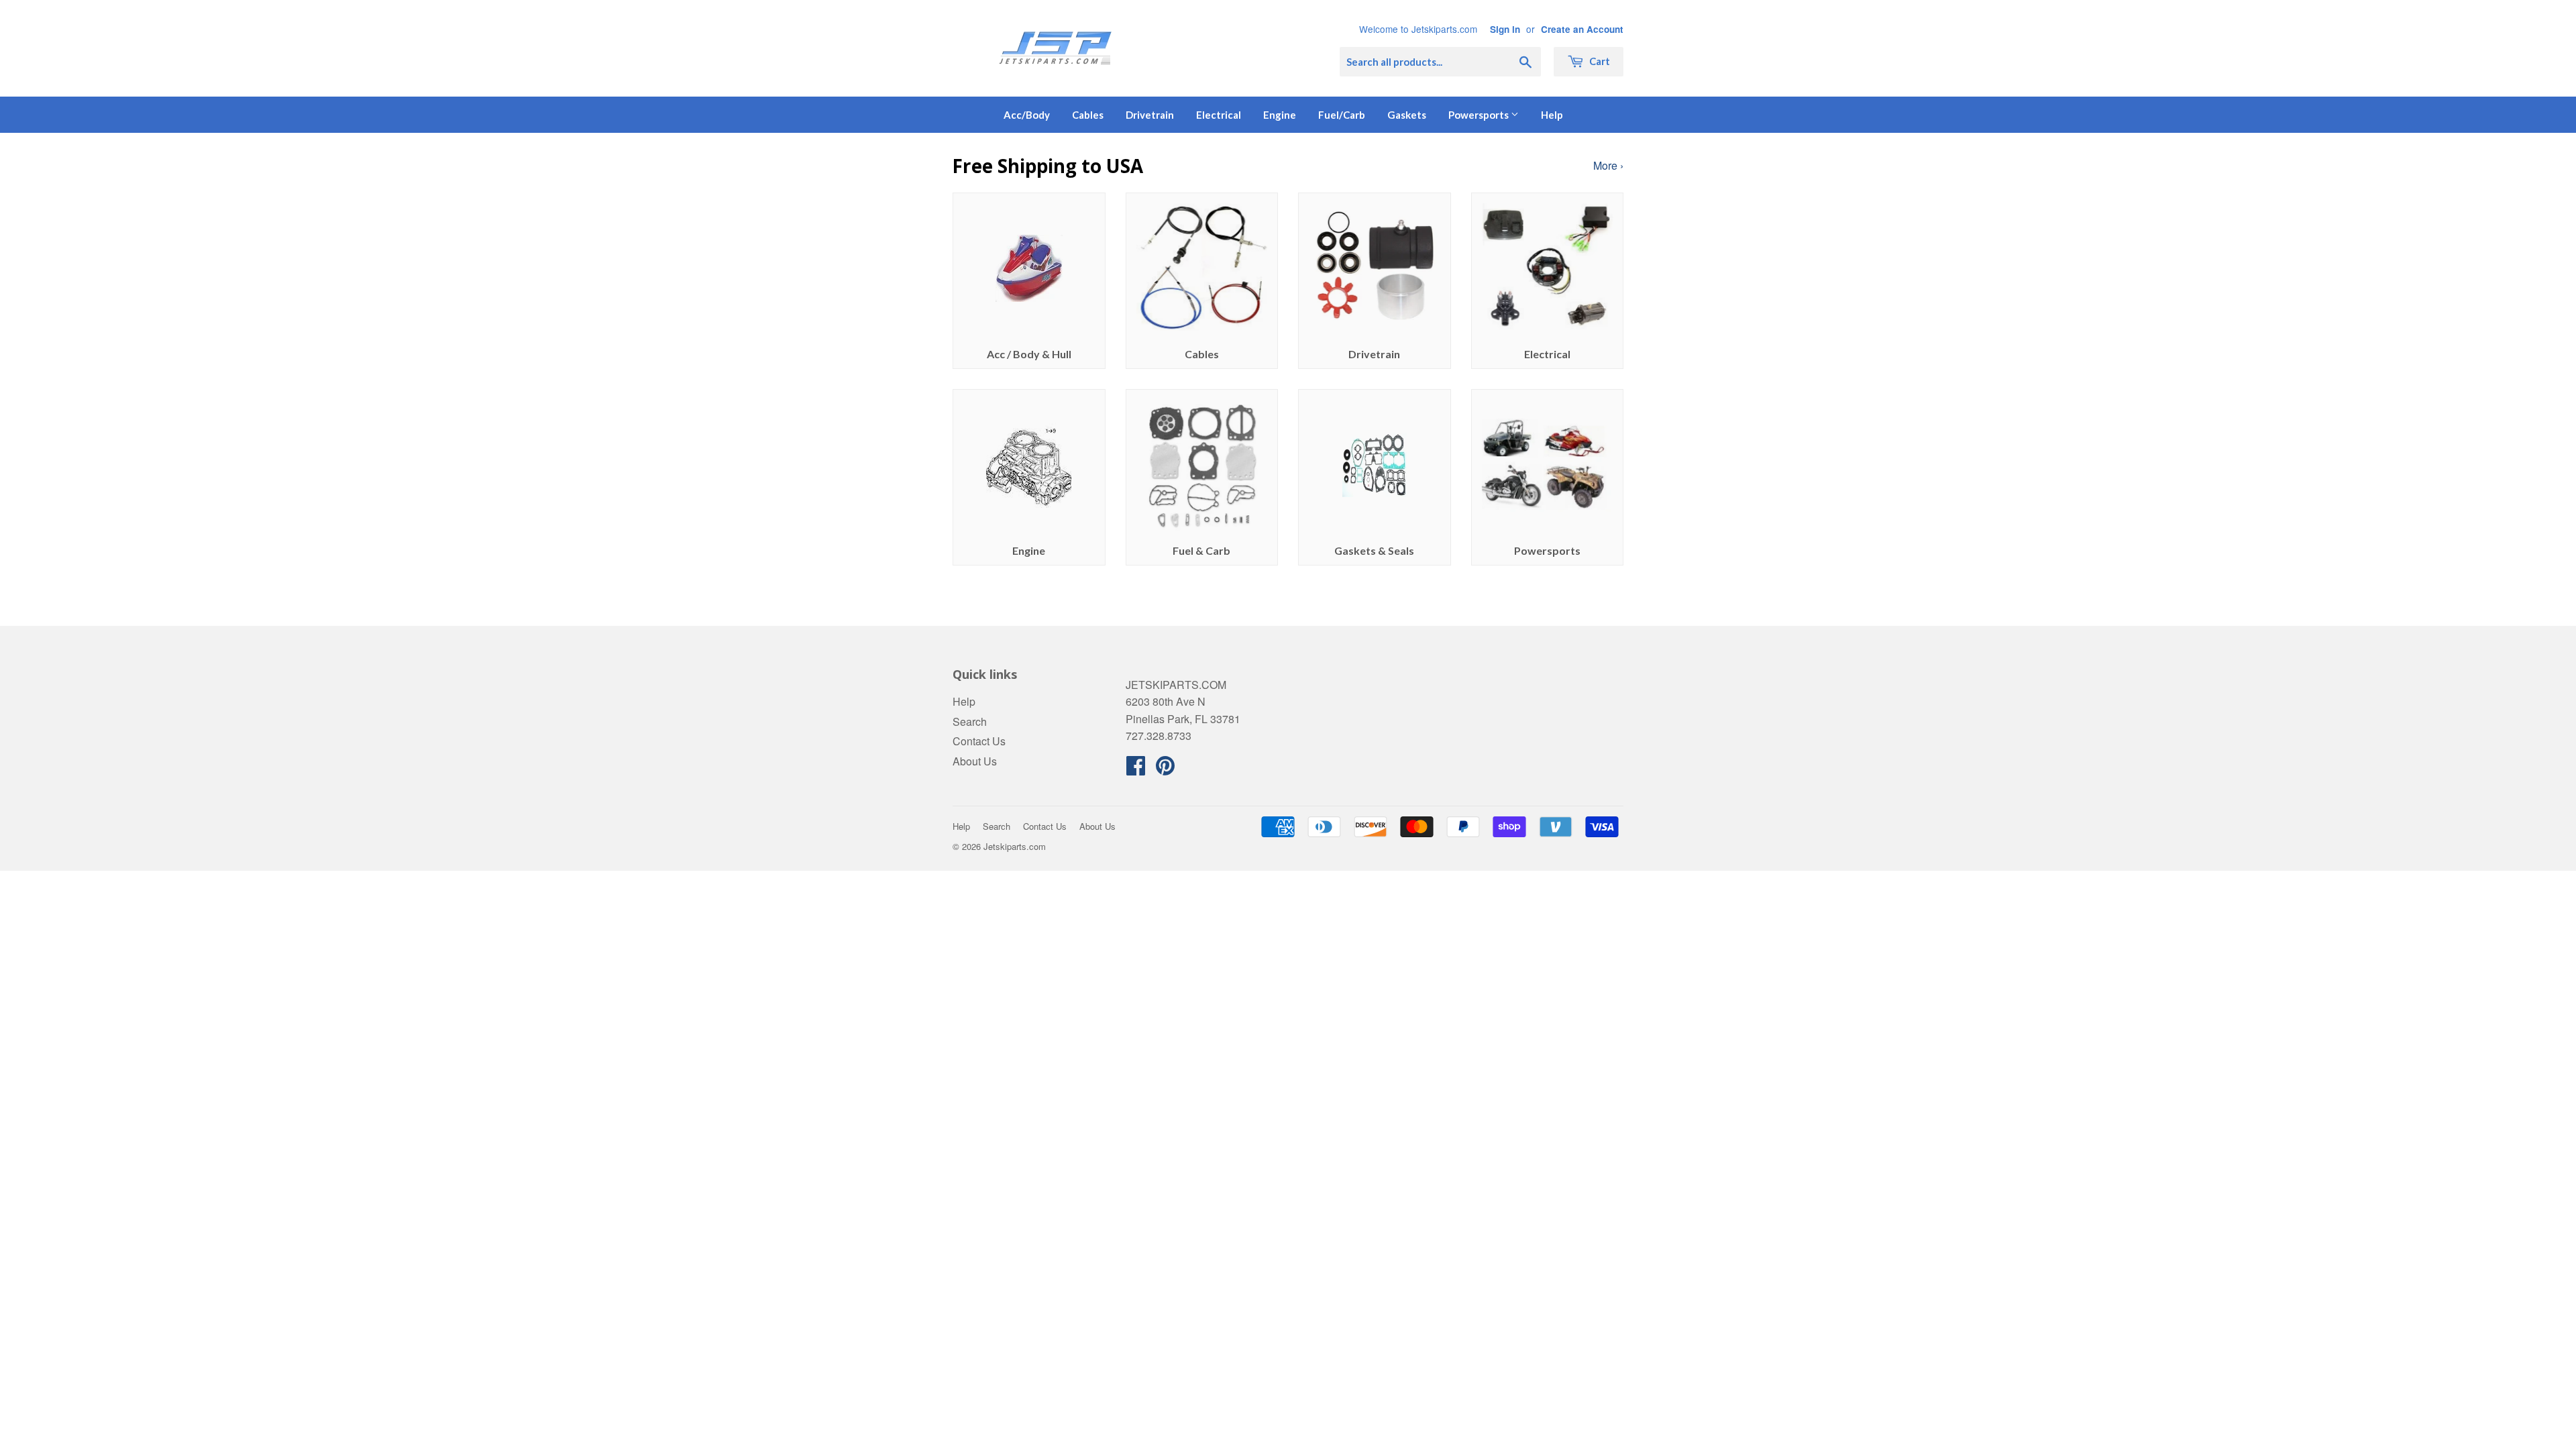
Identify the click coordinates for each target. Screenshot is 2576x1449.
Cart (1599, 61)
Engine (1280, 115)
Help (1552, 115)
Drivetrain (1150, 115)
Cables (1088, 115)
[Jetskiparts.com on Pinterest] (1165, 769)
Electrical (1219, 115)
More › (1608, 165)
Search (970, 721)
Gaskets (1407, 115)
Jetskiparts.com (1015, 846)
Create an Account (1582, 29)
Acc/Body (1027, 115)
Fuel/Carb (1342, 115)
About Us (975, 761)
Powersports (1480, 115)
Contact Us (979, 741)
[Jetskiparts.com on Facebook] (1136, 769)
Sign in (1505, 29)
